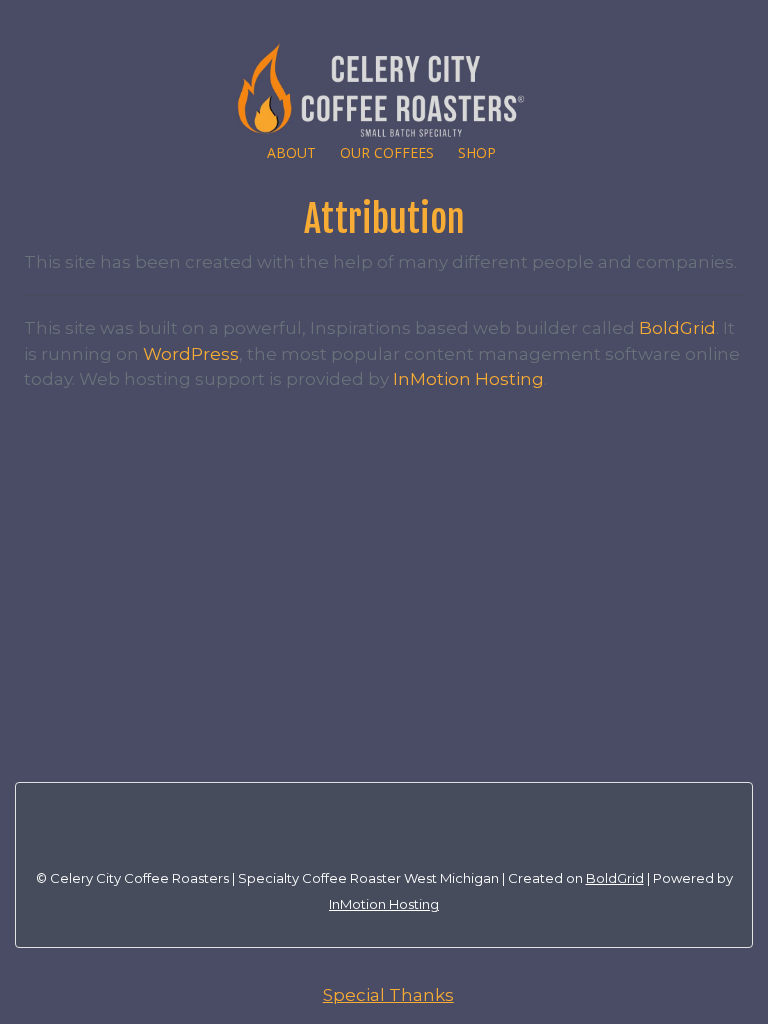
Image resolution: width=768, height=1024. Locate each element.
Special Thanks (388, 995)
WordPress (191, 354)
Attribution (384, 219)
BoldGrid (677, 328)
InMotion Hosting (468, 379)
